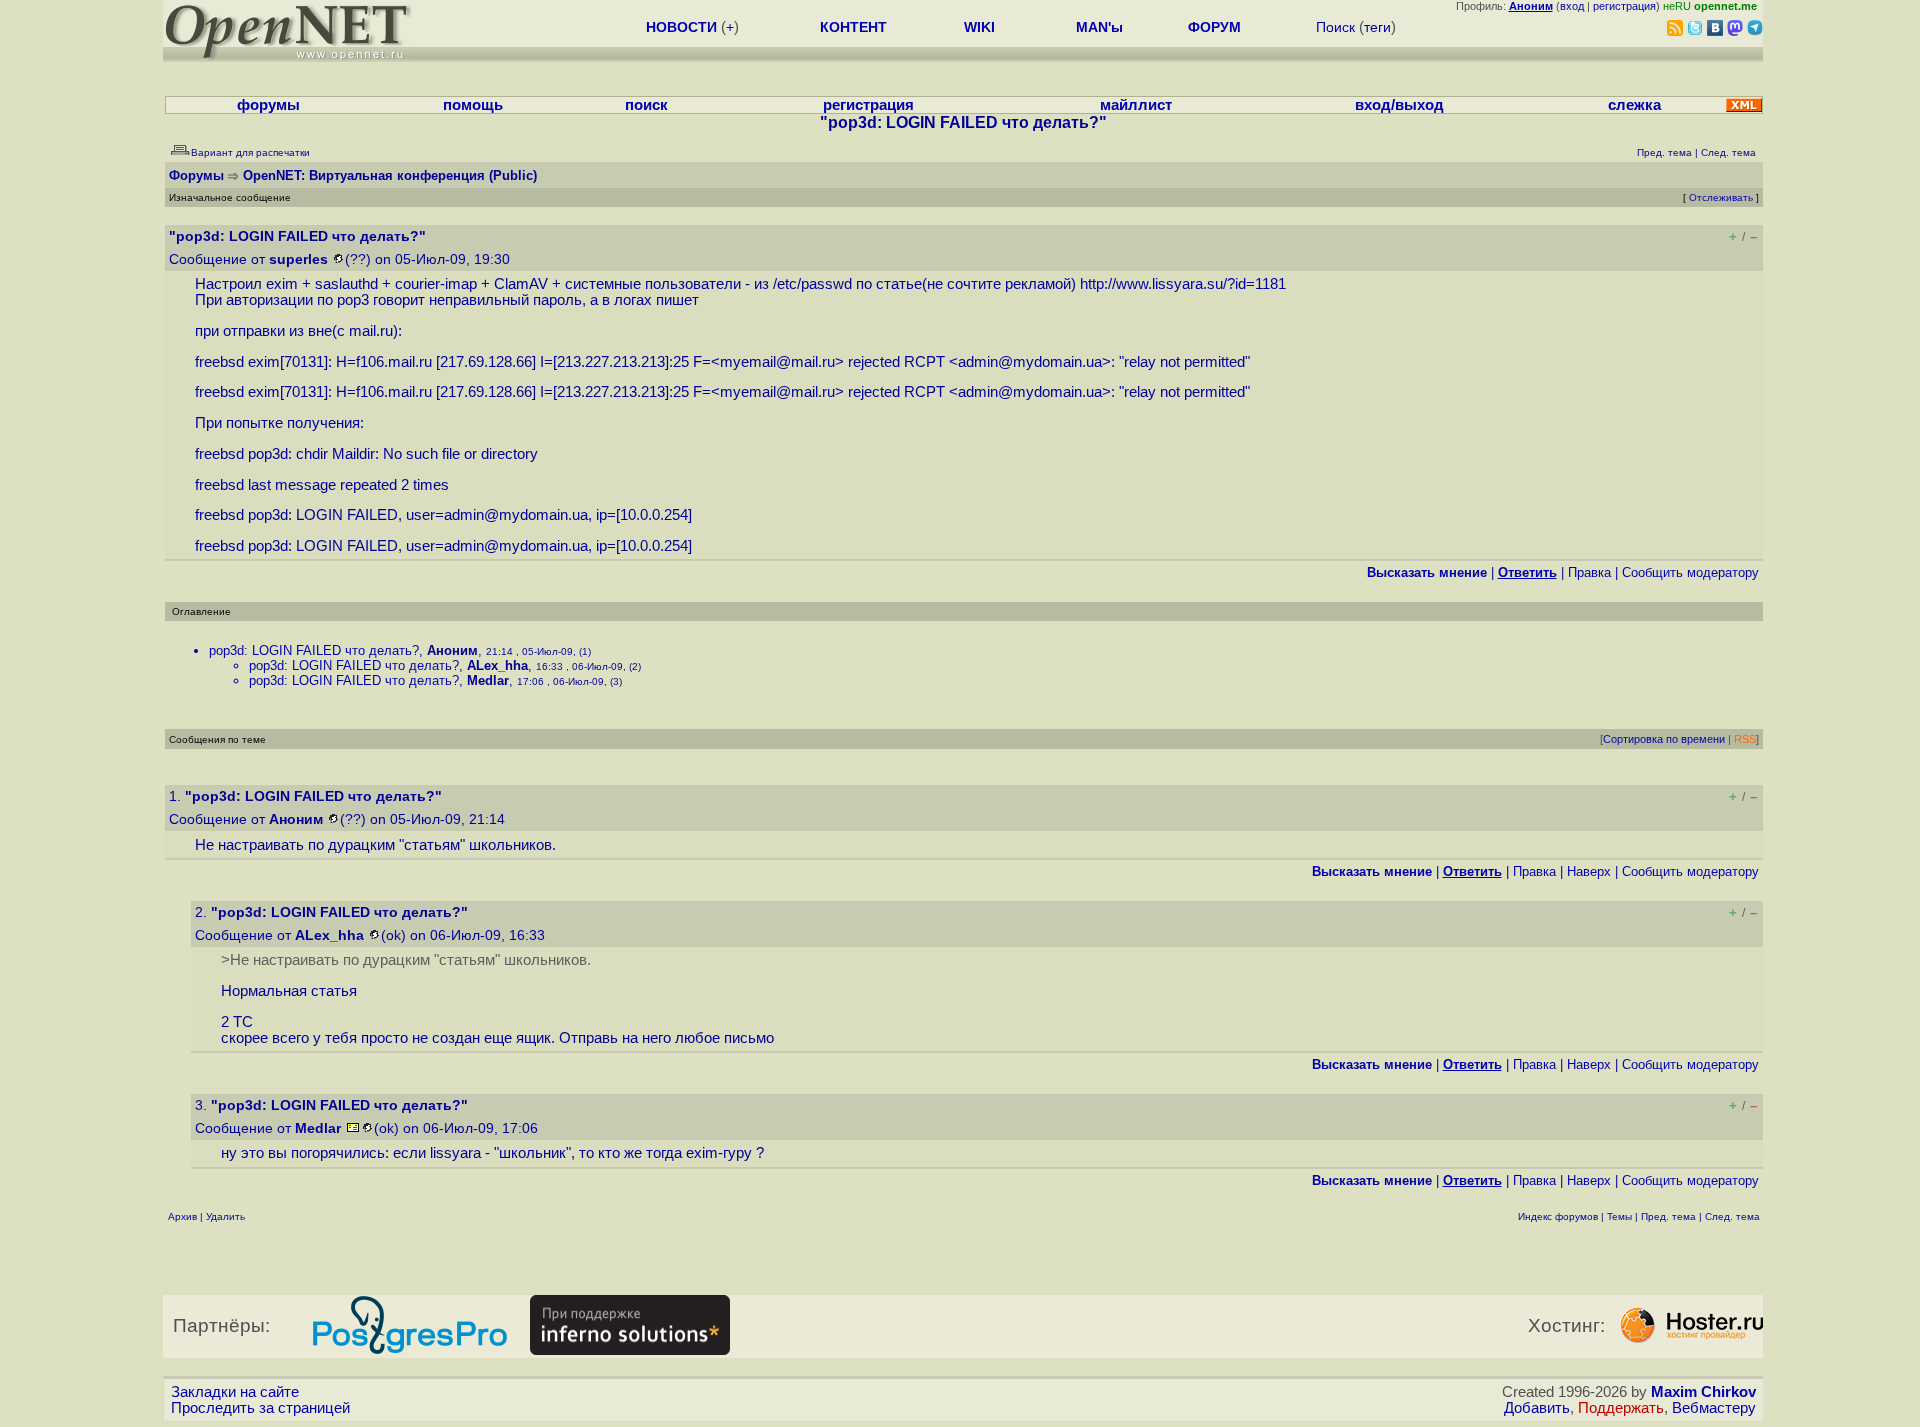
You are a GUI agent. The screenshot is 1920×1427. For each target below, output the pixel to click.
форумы (268, 105)
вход (1572, 6)
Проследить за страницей (260, 1408)
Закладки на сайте (235, 1392)
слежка (1634, 105)
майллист (1136, 105)
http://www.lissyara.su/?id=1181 (1183, 284)
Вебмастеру (1714, 1408)
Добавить (1537, 1408)
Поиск (1335, 27)
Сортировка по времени (1664, 739)
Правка (1589, 572)
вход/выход (1399, 105)
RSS (1745, 739)
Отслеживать (1721, 197)
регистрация (1624, 6)
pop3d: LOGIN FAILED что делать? (314, 650)
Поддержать (1621, 1408)
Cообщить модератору (1690, 572)
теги (1377, 27)
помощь (473, 105)
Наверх (1589, 871)
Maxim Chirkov (1703, 1392)
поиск (646, 105)
